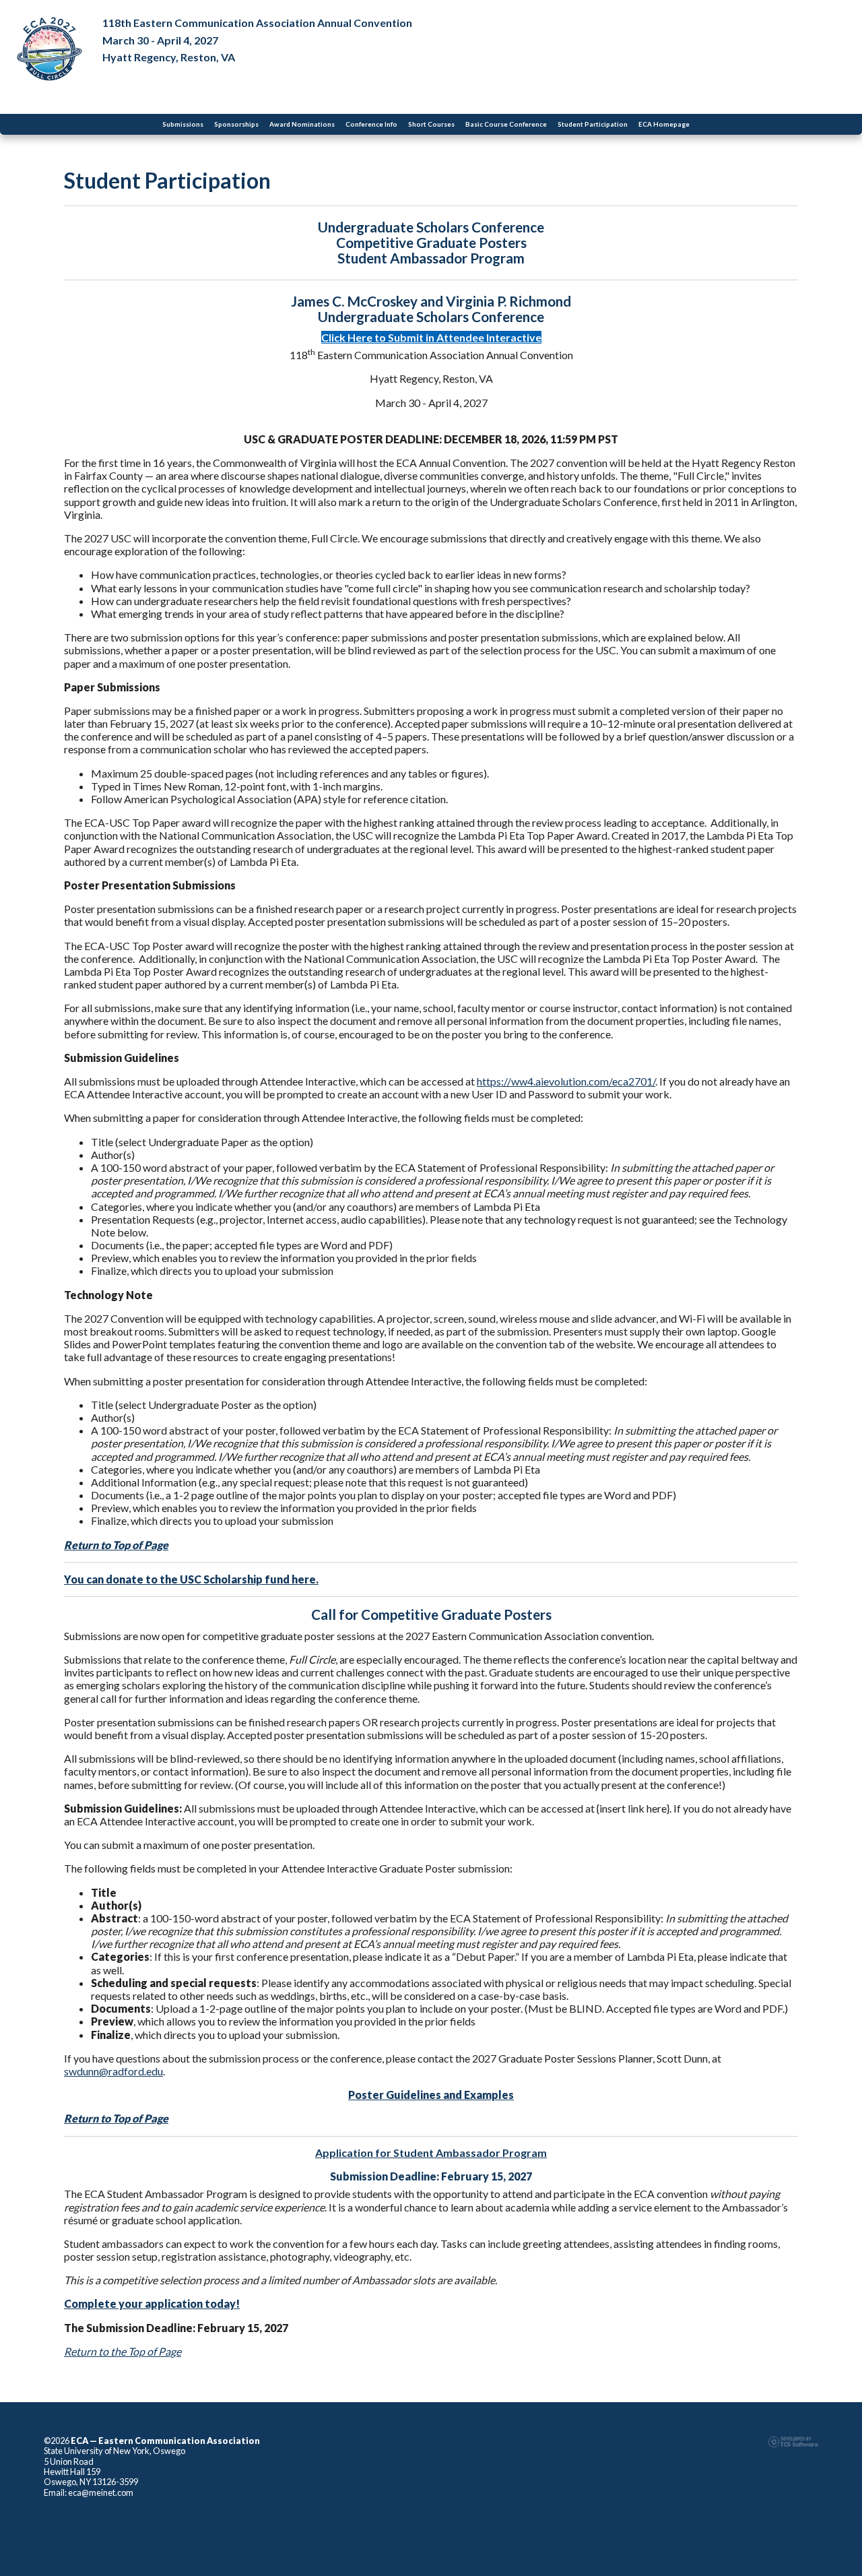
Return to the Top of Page (123, 2351)
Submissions (183, 124)
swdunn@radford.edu (113, 2071)
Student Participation (593, 124)
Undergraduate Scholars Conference (431, 227)
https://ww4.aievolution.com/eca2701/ (566, 1081)
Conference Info (371, 124)
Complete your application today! (152, 2303)
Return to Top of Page (116, 1545)
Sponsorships (236, 124)
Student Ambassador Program (431, 258)
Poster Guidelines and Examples (431, 2095)
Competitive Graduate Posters (431, 242)
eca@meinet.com (101, 2492)
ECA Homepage (664, 124)
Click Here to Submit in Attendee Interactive (431, 337)
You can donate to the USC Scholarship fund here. (191, 1579)
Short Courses (431, 124)
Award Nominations (302, 124)
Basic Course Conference (506, 124)
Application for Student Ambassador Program (431, 2153)
